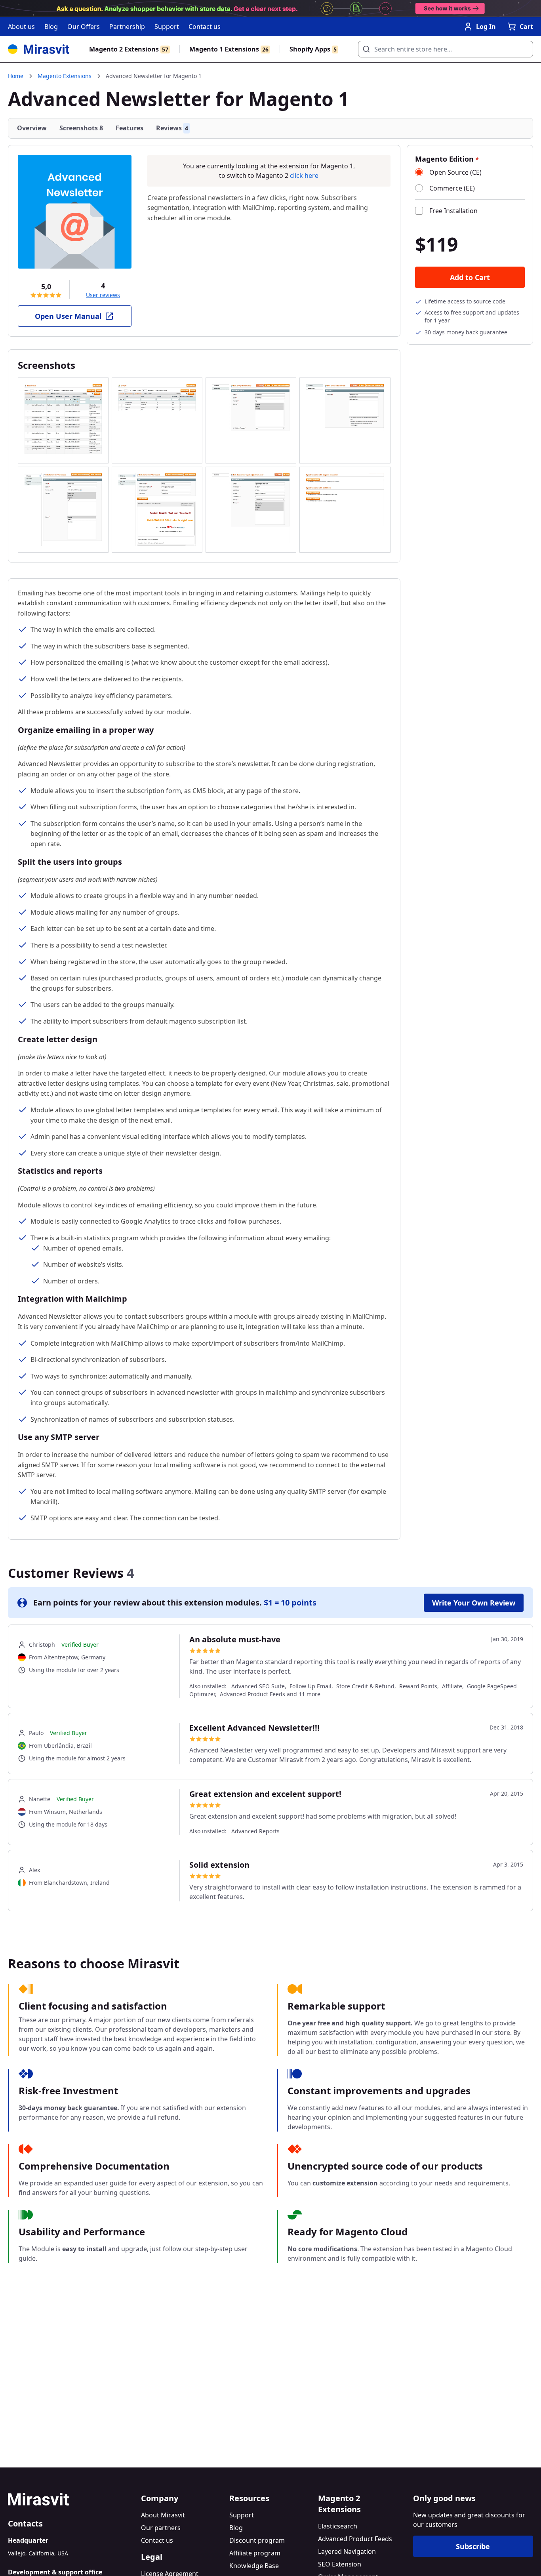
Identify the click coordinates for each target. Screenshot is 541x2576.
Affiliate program (255, 2553)
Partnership (127, 27)
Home (16, 76)
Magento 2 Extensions (129, 49)
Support (167, 27)
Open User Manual (68, 316)
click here (304, 175)
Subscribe (473, 2546)
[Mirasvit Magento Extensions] (39, 49)
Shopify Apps (313, 49)
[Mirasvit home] (71, 2499)
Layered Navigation (347, 2551)
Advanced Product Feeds (355, 2539)
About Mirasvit (163, 2515)
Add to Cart (470, 277)
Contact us (205, 27)
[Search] (364, 47)
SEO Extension (340, 2564)
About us (21, 27)
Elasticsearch (338, 2526)
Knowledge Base (254, 2566)
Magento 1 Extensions (229, 49)
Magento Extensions (65, 76)
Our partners (161, 2528)
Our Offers (84, 27)
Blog (51, 27)
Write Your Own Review (474, 1603)
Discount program (257, 2540)
